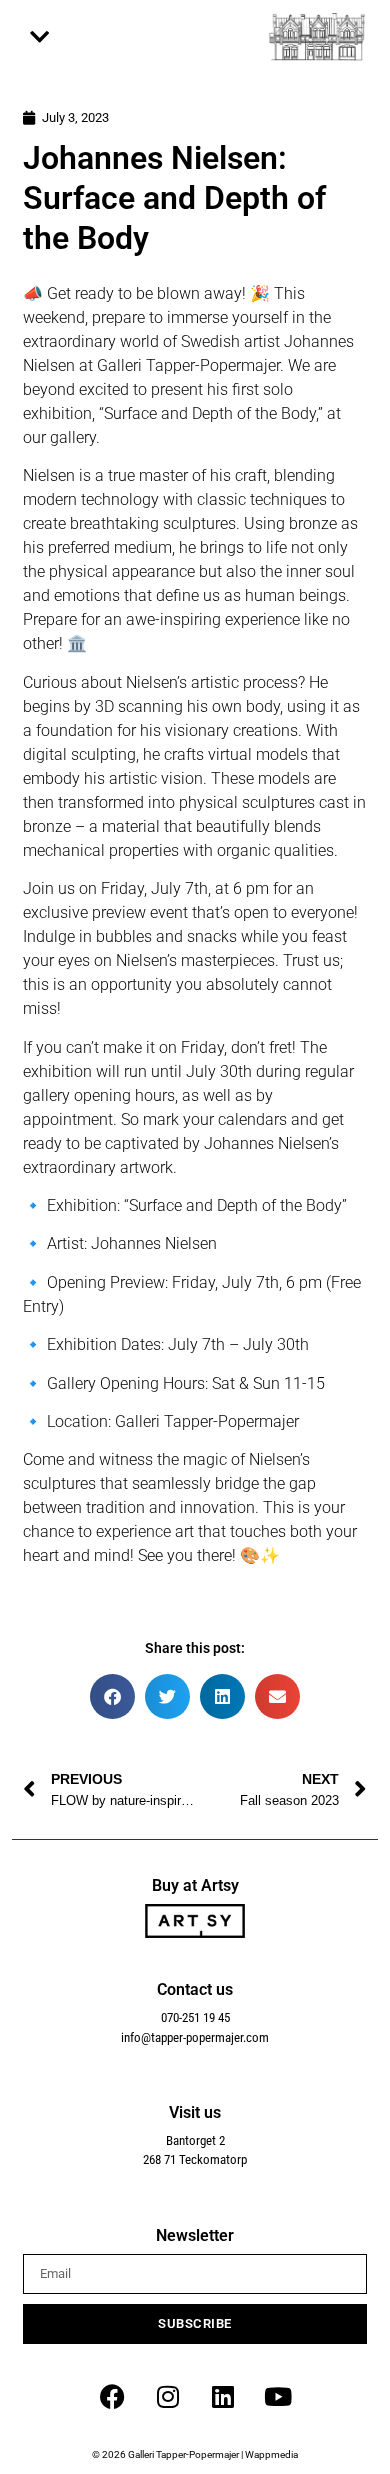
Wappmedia (271, 2454)
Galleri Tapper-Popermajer (183, 2454)
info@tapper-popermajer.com (195, 2037)
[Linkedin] (223, 2396)
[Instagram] (168, 2396)
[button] (40, 37)
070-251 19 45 (195, 2017)
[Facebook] (113, 2396)
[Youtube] (278, 2396)
